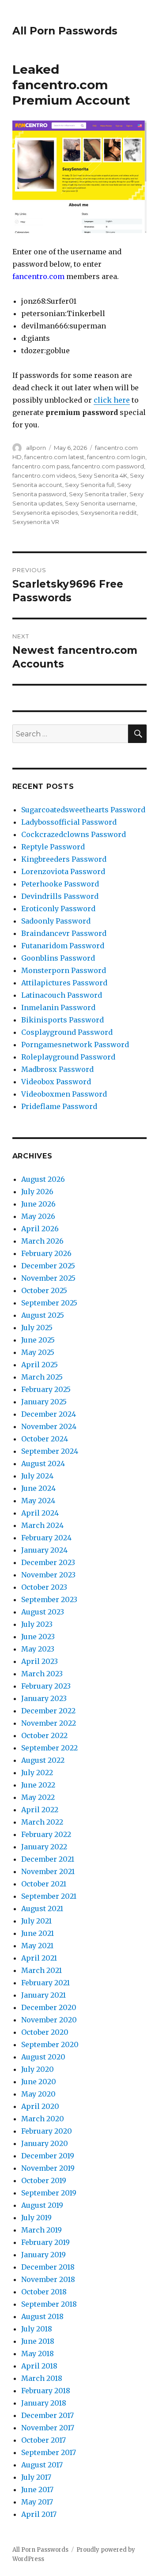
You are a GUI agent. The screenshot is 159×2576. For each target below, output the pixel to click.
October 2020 (45, 2032)
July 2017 (36, 2477)
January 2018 (44, 2403)
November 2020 (49, 2020)
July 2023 (37, 1624)
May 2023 (38, 1649)
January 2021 (44, 1995)
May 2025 (38, 1352)
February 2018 (46, 2391)
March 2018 (42, 2378)
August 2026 (43, 1179)
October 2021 (44, 1884)
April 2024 (40, 1513)
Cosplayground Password (67, 1032)
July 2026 (37, 1192)
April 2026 (40, 1229)
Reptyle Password (53, 847)
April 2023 (40, 1661)
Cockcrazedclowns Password (74, 834)
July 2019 (36, 2218)
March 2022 (42, 1822)
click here (112, 400)
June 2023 (38, 1637)
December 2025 (48, 1266)
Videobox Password (56, 1082)
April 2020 (40, 2106)
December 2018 (48, 2267)
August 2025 (43, 1315)
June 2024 (38, 1488)
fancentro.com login (116, 457)
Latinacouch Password (62, 995)
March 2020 (43, 2119)
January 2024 (44, 1550)
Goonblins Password (58, 958)
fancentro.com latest (54, 457)
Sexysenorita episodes (45, 513)
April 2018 (39, 2366)
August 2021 (42, 1908)
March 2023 (42, 1674)
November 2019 (48, 2168)
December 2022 (48, 1711)
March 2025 (42, 1377)
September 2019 (49, 2193)
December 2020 (49, 2007)
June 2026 (38, 1204)
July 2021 (36, 1921)
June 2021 (38, 1933)
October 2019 (44, 2180)
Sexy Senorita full (90, 485)
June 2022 (38, 1785)
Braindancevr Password (64, 933)
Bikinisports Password (62, 1020)
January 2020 (45, 2143)
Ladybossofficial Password (69, 822)
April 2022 (40, 1810)
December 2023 (48, 1562)
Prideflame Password (59, 1106)
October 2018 (44, 2292)
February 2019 (45, 2242)
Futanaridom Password (63, 946)
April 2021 (39, 1958)
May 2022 (38, 1797)
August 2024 (43, 1463)
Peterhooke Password (60, 884)
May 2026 (38, 1216)
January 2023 (44, 1698)
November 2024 (49, 1426)
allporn (36, 448)
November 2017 (48, 2428)
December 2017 (47, 2415)
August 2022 (43, 1760)
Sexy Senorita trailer (98, 494)
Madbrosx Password (57, 1069)
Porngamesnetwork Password (75, 1045)
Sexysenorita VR (36, 522)
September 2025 (49, 1303)
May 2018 (38, 2353)
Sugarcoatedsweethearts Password (83, 810)
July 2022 (37, 1773)
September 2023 (49, 1599)
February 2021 (45, 1983)
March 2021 (42, 1970)
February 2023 (46, 1686)
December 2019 (48, 2156)
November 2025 (48, 1278)
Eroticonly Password (58, 909)
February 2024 (46, 1538)
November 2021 (48, 1871)
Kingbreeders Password (64, 859)
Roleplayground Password (68, 1057)
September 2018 (49, 2304)
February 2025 (46, 1389)
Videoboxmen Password (64, 1094)
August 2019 (42, 2205)
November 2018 (48, 2279)
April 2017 (39, 2514)
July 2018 (37, 2329)
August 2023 (43, 1612)
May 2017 (37, 2502)
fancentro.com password (108, 466)
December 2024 (49, 1414)
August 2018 (42, 2316)
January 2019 (44, 2255)
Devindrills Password (60, 896)
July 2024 (37, 1476)
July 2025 (37, 1328)
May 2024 (38, 1501)
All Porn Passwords (65, 31)
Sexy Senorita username (100, 503)
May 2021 (37, 1946)
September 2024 (50, 1451)
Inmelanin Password (58, 1007)
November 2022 (49, 1723)
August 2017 (42, 2465)
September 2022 (49, 1748)
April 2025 (40, 1365)
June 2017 (37, 2489)
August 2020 (43, 2057)
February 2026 (46, 1253)
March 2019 (42, 2230)
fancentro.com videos (44, 475)
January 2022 (44, 1847)
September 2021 (49, 1896)
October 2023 (44, 1587)
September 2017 (49, 2452)
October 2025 (44, 1290)
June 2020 (39, 2082)
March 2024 (42, 1525)
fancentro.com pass (41, 466)
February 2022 (46, 1834)
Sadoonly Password (56, 921)
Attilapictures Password (64, 983)
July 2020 (38, 2069)
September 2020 (50, 2044)
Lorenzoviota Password (63, 871)
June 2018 (38, 2341)
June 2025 (38, 1340)
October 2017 (44, 2440)
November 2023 (48, 1575)
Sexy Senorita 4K (103, 475)
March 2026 (42, 1241)
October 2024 (45, 1439)
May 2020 (38, 2094)
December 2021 (48, 1859)
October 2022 (44, 1735)
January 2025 (44, 1402)
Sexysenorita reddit (109, 513)
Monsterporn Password (64, 970)
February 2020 (47, 2131)
